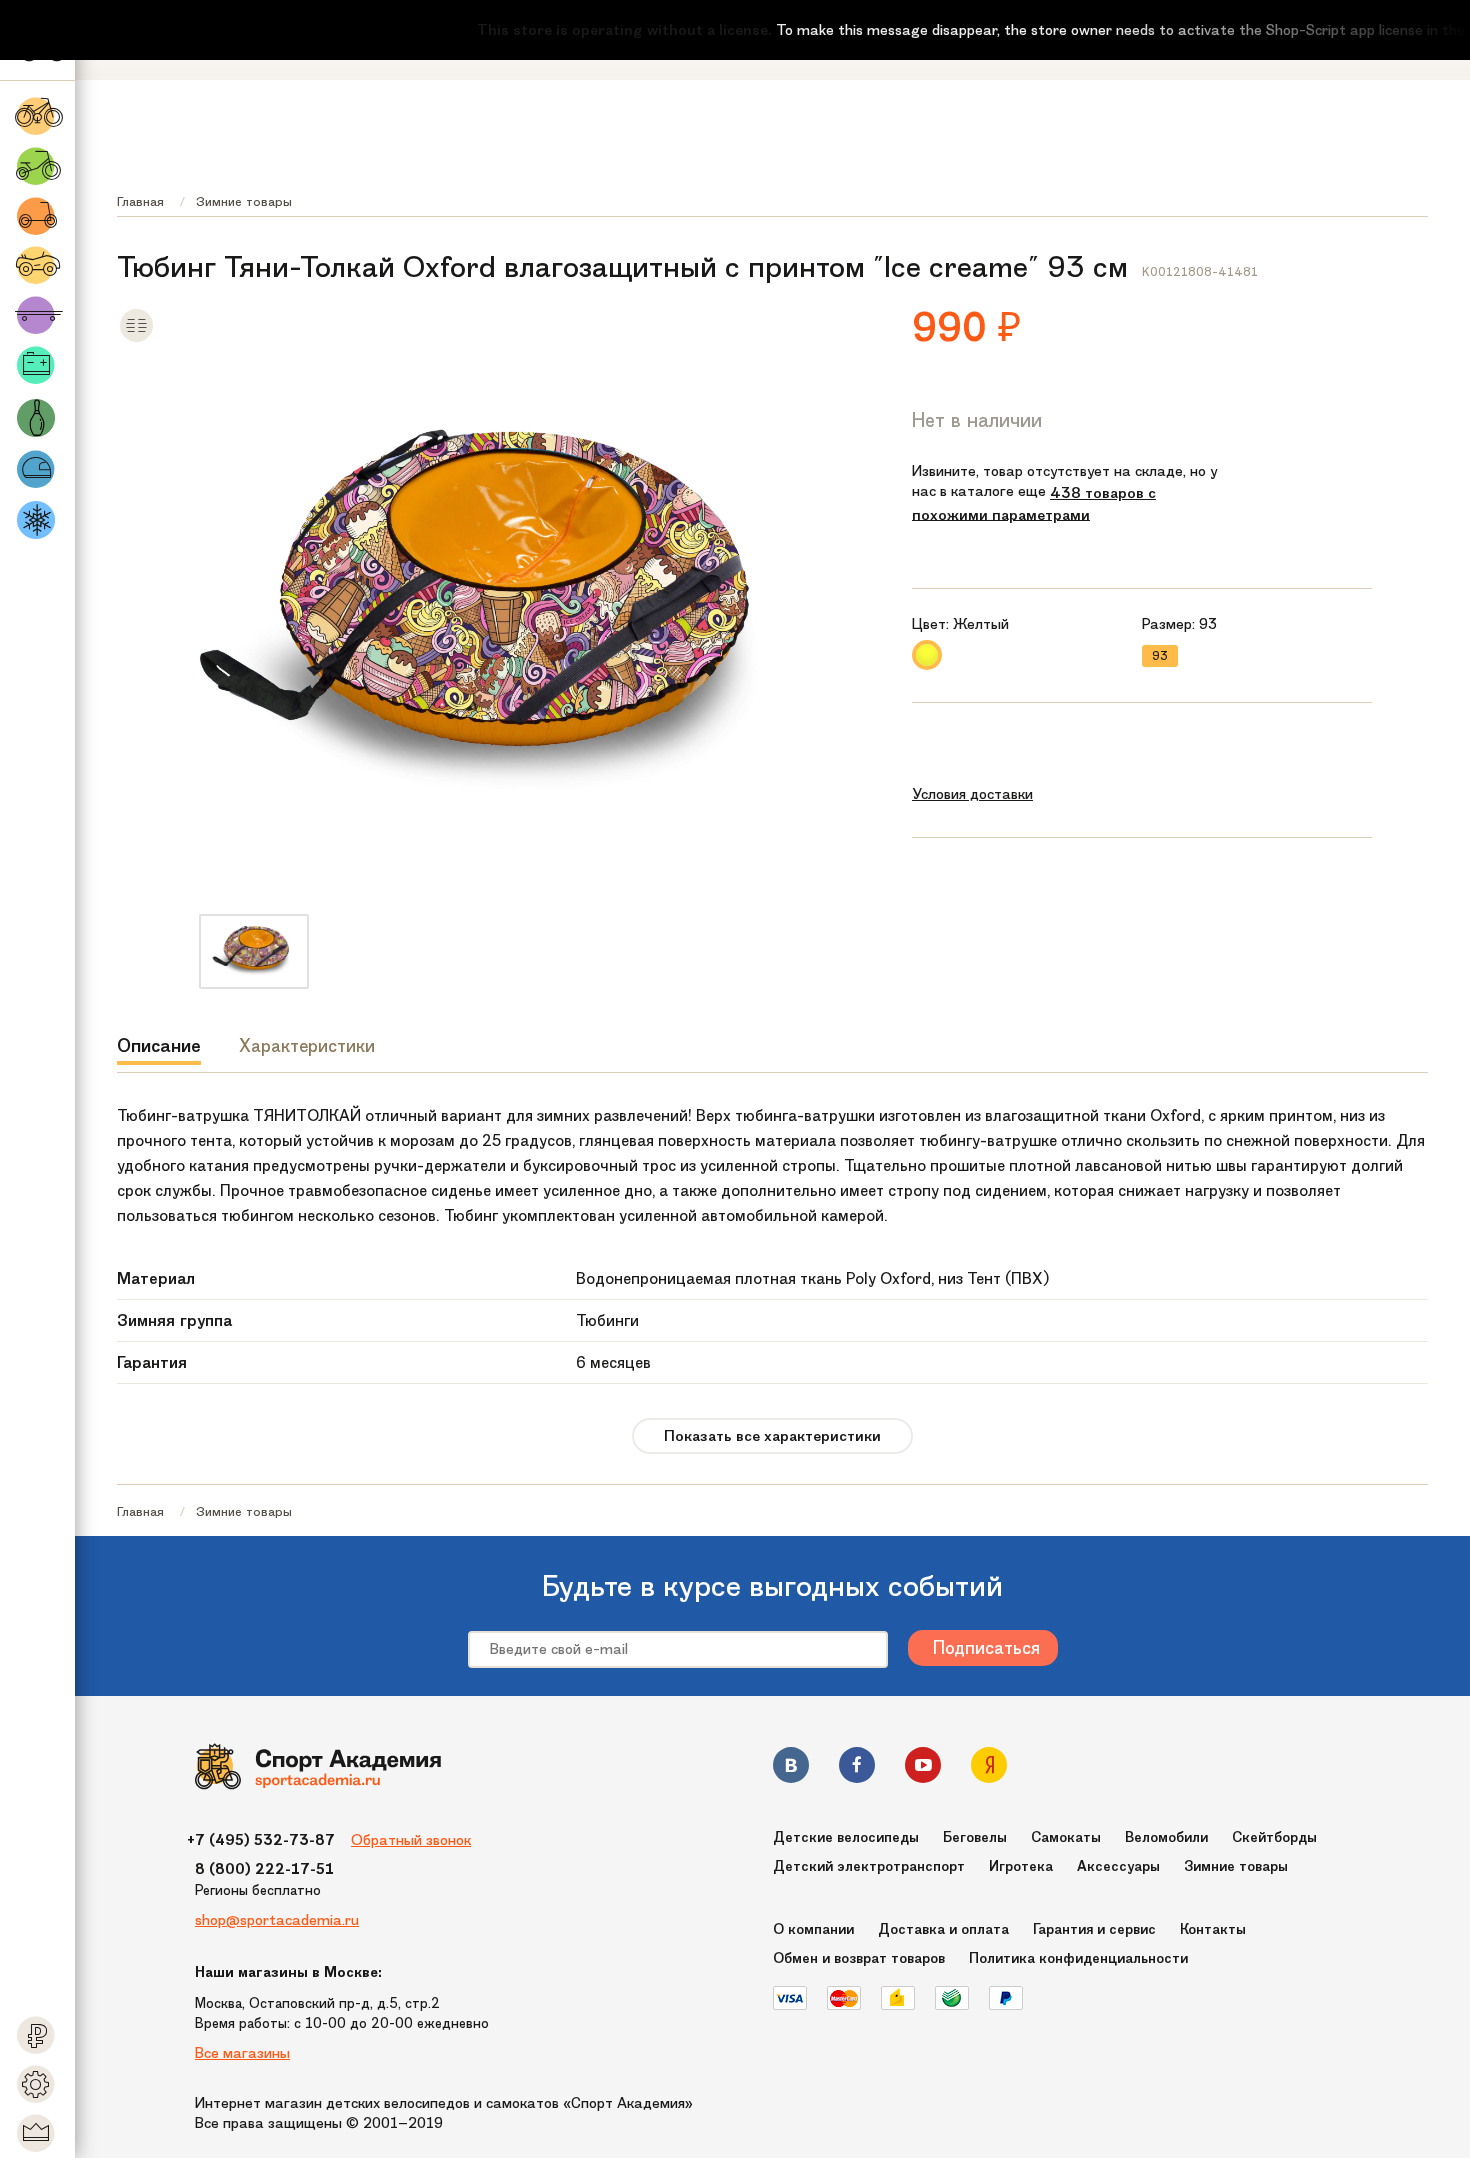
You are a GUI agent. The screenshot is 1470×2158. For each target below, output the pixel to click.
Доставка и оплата (943, 1929)
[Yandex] (989, 1768)
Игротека (1021, 1866)
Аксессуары (1118, 1866)
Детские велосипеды (846, 1837)
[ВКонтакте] (791, 1768)
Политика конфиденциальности (1078, 1958)
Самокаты (1066, 1837)
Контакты (1213, 1929)
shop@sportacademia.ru (277, 1920)
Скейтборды (1274, 1837)
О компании (813, 1929)
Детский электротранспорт (869, 1866)
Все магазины (242, 2053)
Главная (140, 201)
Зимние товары (244, 201)
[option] (254, 951)
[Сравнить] (136, 338)
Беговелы (975, 1837)
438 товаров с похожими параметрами (1034, 504)
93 (1160, 656)
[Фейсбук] (857, 1768)
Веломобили (1166, 1837)
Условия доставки (972, 794)
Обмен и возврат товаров (859, 1958)
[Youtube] (923, 1768)
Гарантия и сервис (1094, 1929)
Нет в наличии (977, 420)
